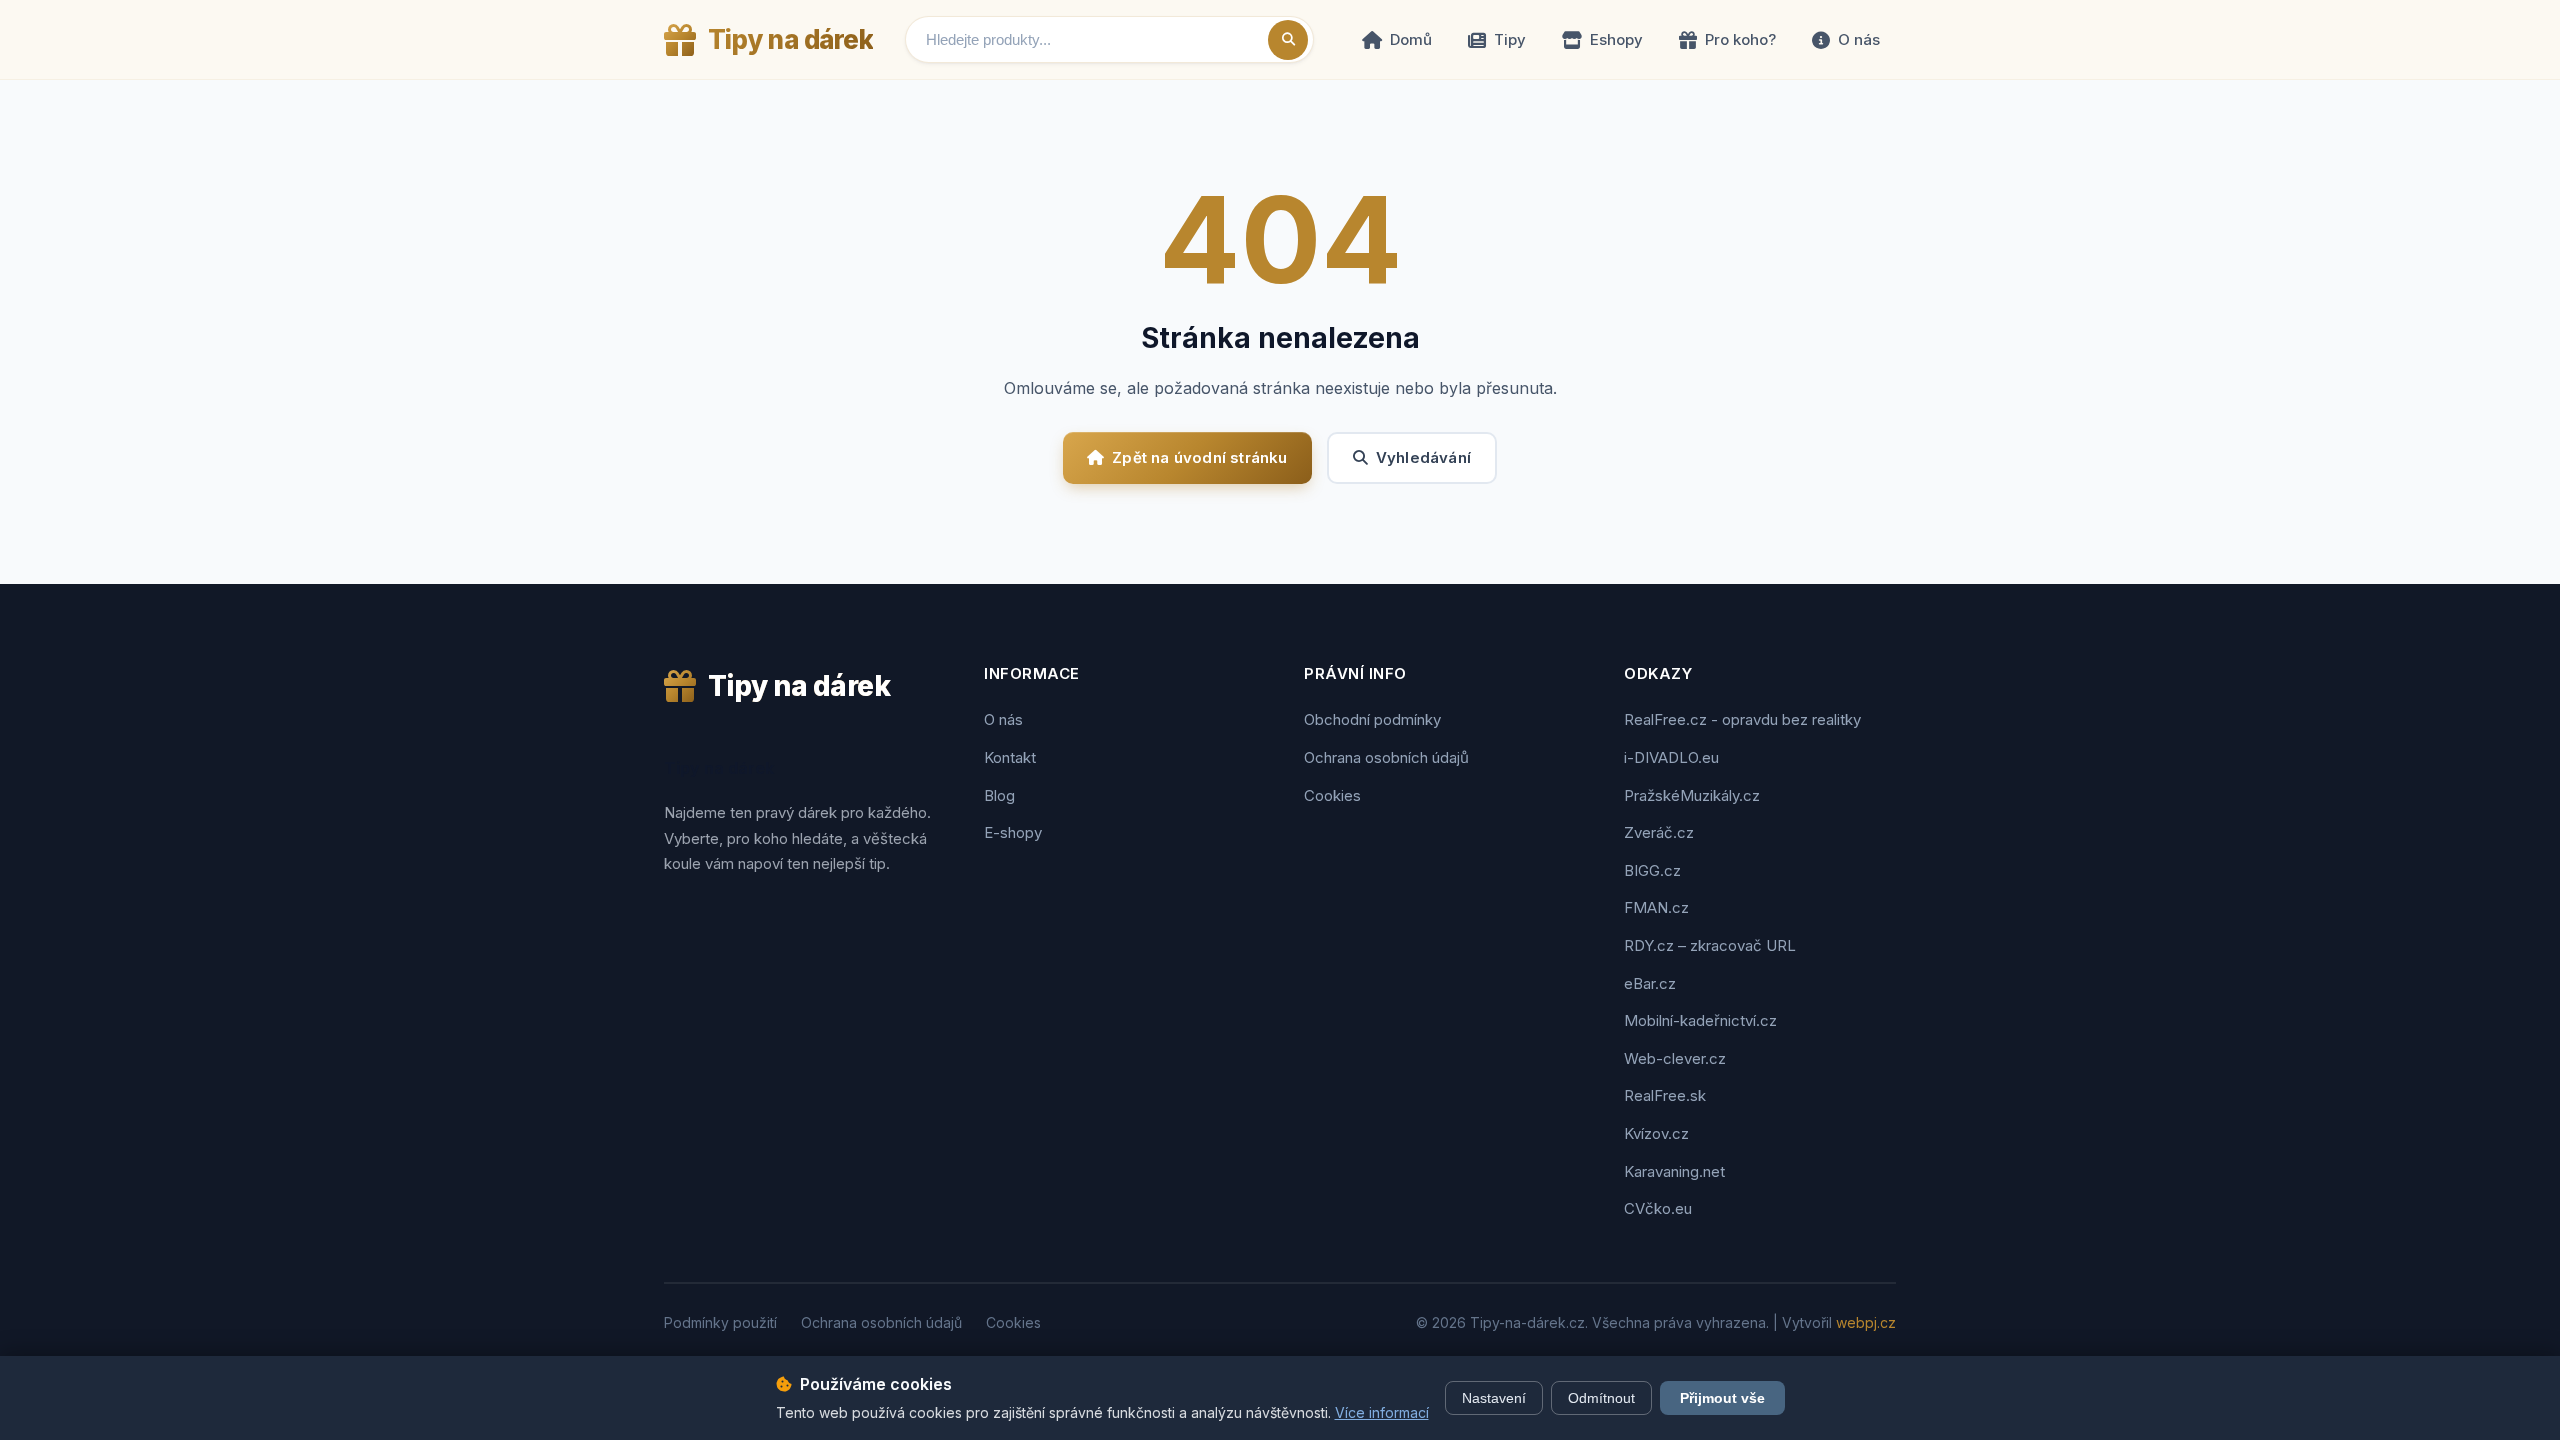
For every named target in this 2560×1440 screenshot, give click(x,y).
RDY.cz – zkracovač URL (1710, 945)
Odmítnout (1601, 1398)
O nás (1859, 39)
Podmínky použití (720, 1322)
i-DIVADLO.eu (1671, 757)
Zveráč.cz (1659, 832)
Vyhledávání (1423, 457)
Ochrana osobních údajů (1386, 757)
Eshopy (1616, 39)
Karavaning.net (1674, 1171)
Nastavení (1494, 1398)
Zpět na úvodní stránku (1199, 457)
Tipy (1510, 39)
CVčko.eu (1658, 1208)
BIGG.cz (1652, 870)
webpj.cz (1866, 1322)
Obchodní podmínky (1372, 719)
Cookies (1332, 795)
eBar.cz (1650, 983)
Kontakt (1010, 757)
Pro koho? (1740, 39)
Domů (1411, 39)
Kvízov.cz (1656, 1133)
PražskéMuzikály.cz (1692, 795)
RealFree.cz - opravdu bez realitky (1742, 719)
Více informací (1382, 1412)
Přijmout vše (1722, 1398)
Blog (999, 795)
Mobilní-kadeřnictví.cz (1700, 1020)
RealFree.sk (1665, 1095)
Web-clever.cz (1675, 1058)
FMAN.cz (1656, 907)
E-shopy (1013, 832)
